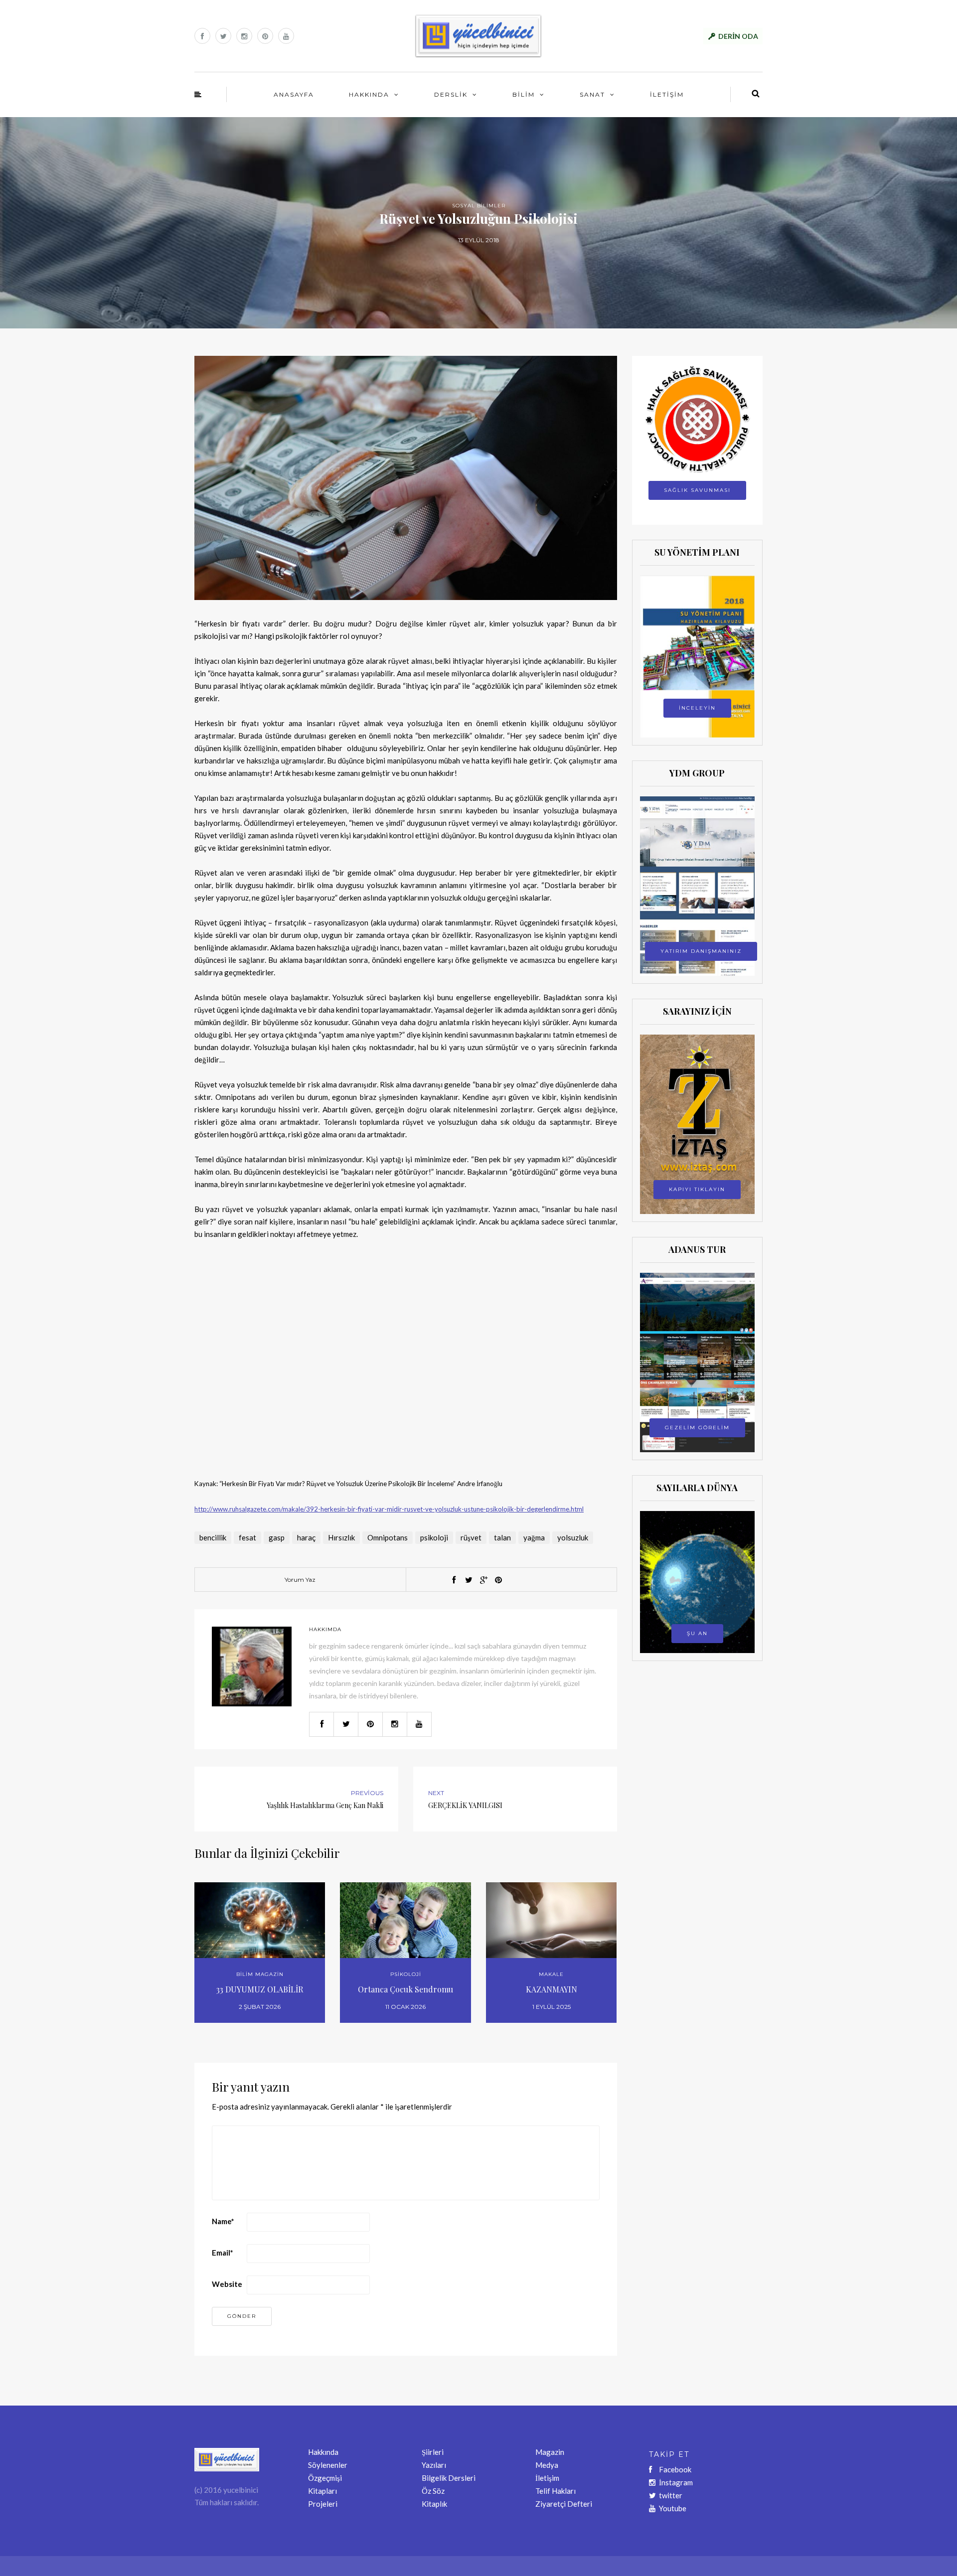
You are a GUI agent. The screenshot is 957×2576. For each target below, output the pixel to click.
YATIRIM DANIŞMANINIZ (701, 951)
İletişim (547, 2478)
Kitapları (322, 2491)
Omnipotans (388, 1537)
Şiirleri (433, 2452)
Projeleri (323, 2504)
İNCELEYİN (697, 708)
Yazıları (434, 2465)
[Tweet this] (469, 1580)
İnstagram (676, 2482)
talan (502, 1537)
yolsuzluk (573, 1537)
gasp (277, 1537)
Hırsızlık (341, 1537)
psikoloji (434, 1537)
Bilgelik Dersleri (449, 2478)
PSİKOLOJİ (406, 1974)
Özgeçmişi (325, 2478)
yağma (534, 1537)
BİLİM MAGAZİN (260, 1974)
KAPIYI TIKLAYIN (697, 1189)
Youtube (673, 2508)
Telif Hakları (556, 2491)
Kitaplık (434, 2504)
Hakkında (323, 2452)
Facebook (675, 2469)
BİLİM (524, 94)
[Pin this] (498, 1580)
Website (227, 2284)
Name (223, 2221)
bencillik (213, 1537)
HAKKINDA (369, 94)
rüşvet (471, 1537)
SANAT (592, 94)
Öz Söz (433, 2491)
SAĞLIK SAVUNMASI (697, 490)
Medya (547, 2465)
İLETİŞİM (667, 94)
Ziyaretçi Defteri (564, 2504)
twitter (671, 2495)
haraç (306, 1537)
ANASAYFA (294, 94)
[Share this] (454, 1580)
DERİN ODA (738, 36)
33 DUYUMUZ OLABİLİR (260, 1989)
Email (223, 2253)
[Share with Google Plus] (483, 1580)
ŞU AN (697, 1633)
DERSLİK (451, 94)
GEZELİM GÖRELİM (697, 1428)
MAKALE (551, 1974)
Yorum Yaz (300, 1580)
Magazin (550, 2452)
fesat (247, 1537)
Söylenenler (328, 2465)
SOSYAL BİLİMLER (479, 206)
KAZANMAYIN (552, 1989)
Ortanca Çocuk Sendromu (405, 1989)
